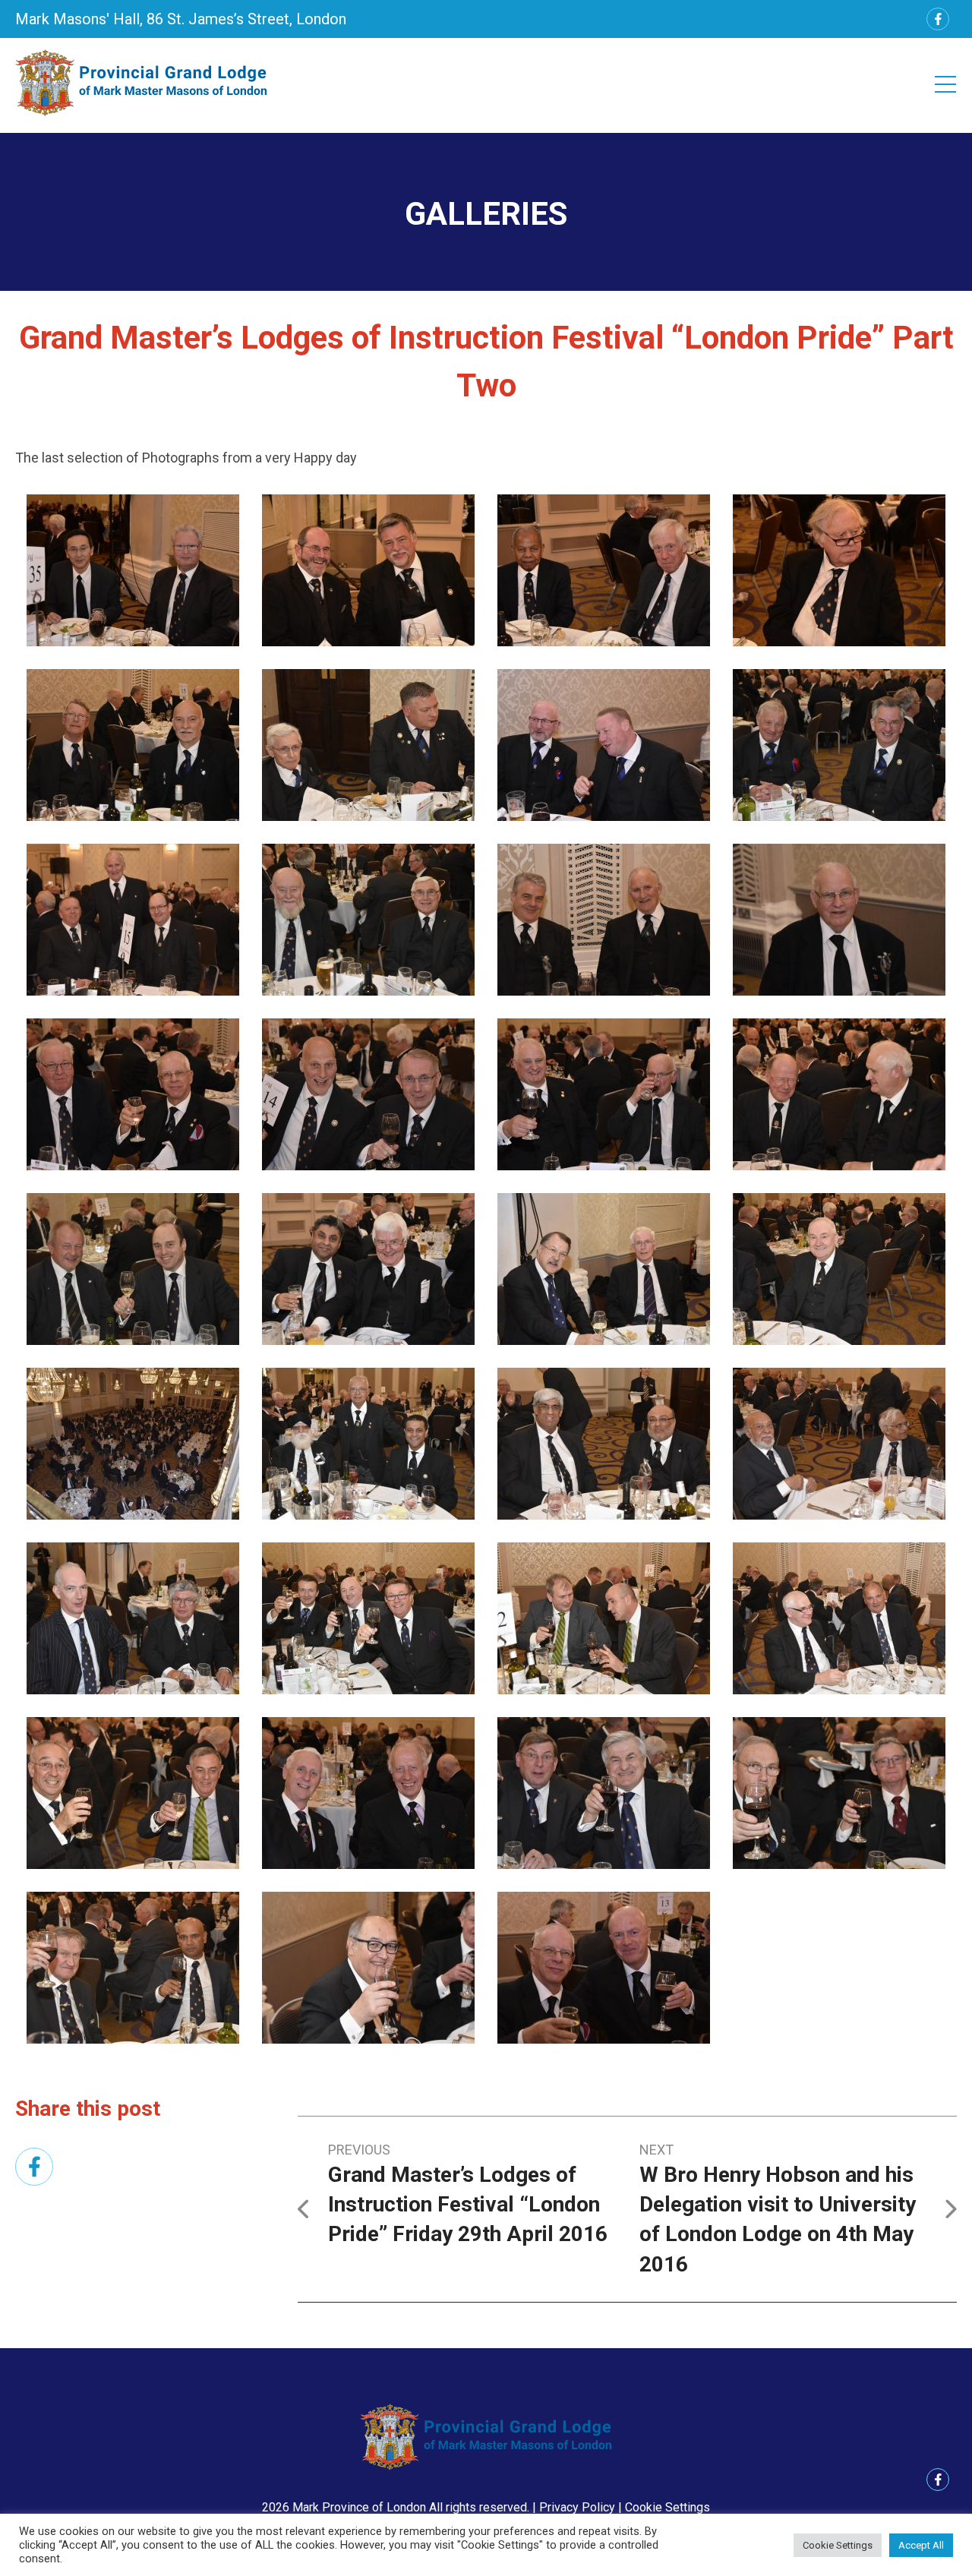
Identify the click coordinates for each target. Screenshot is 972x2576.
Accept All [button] (921, 2545)
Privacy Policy (577, 2507)
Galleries (486, 214)
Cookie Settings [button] (667, 2507)
